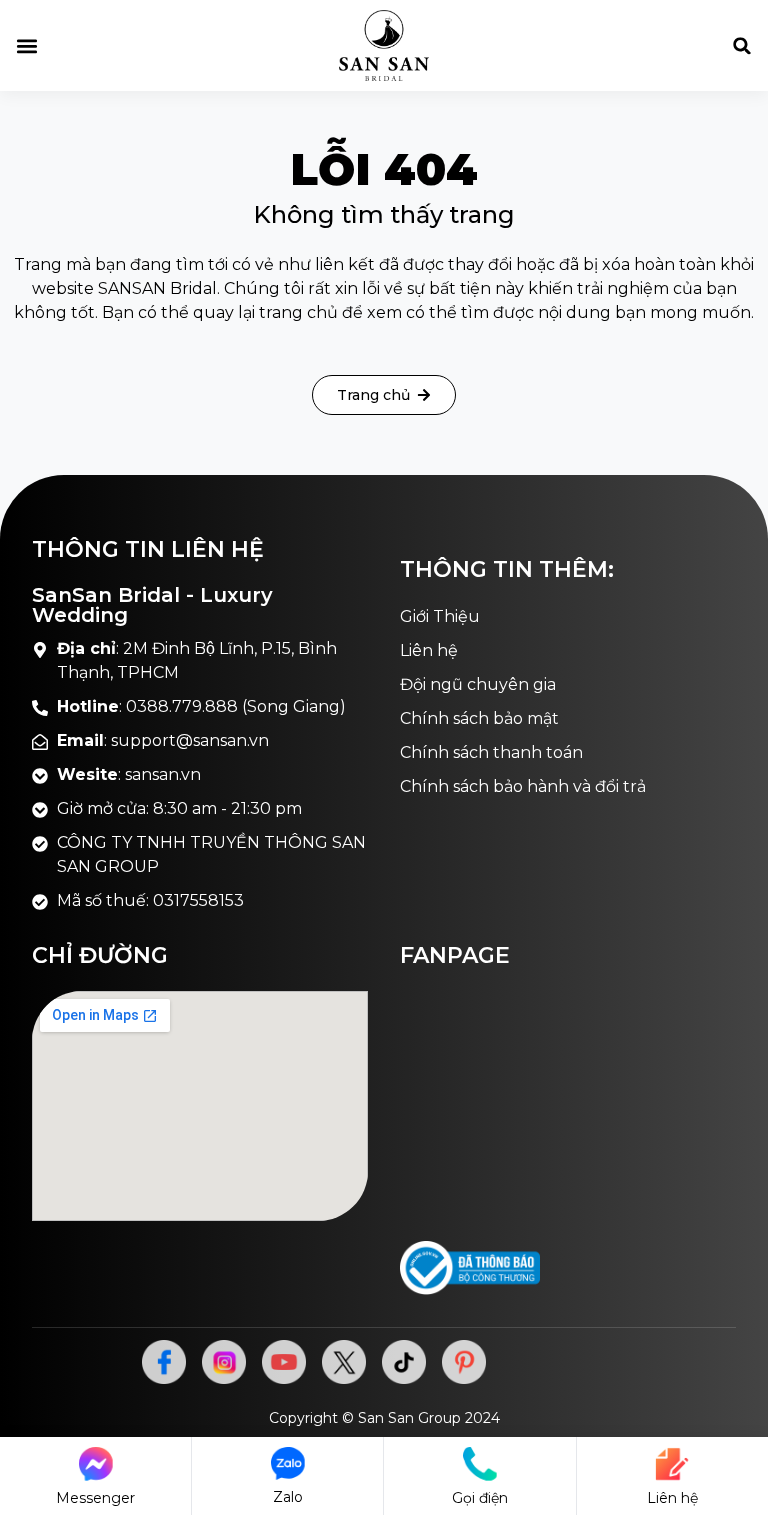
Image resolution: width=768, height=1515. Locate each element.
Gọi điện (480, 1498)
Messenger (95, 1498)
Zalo (288, 1497)
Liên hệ (672, 1498)
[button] (26, 45)
